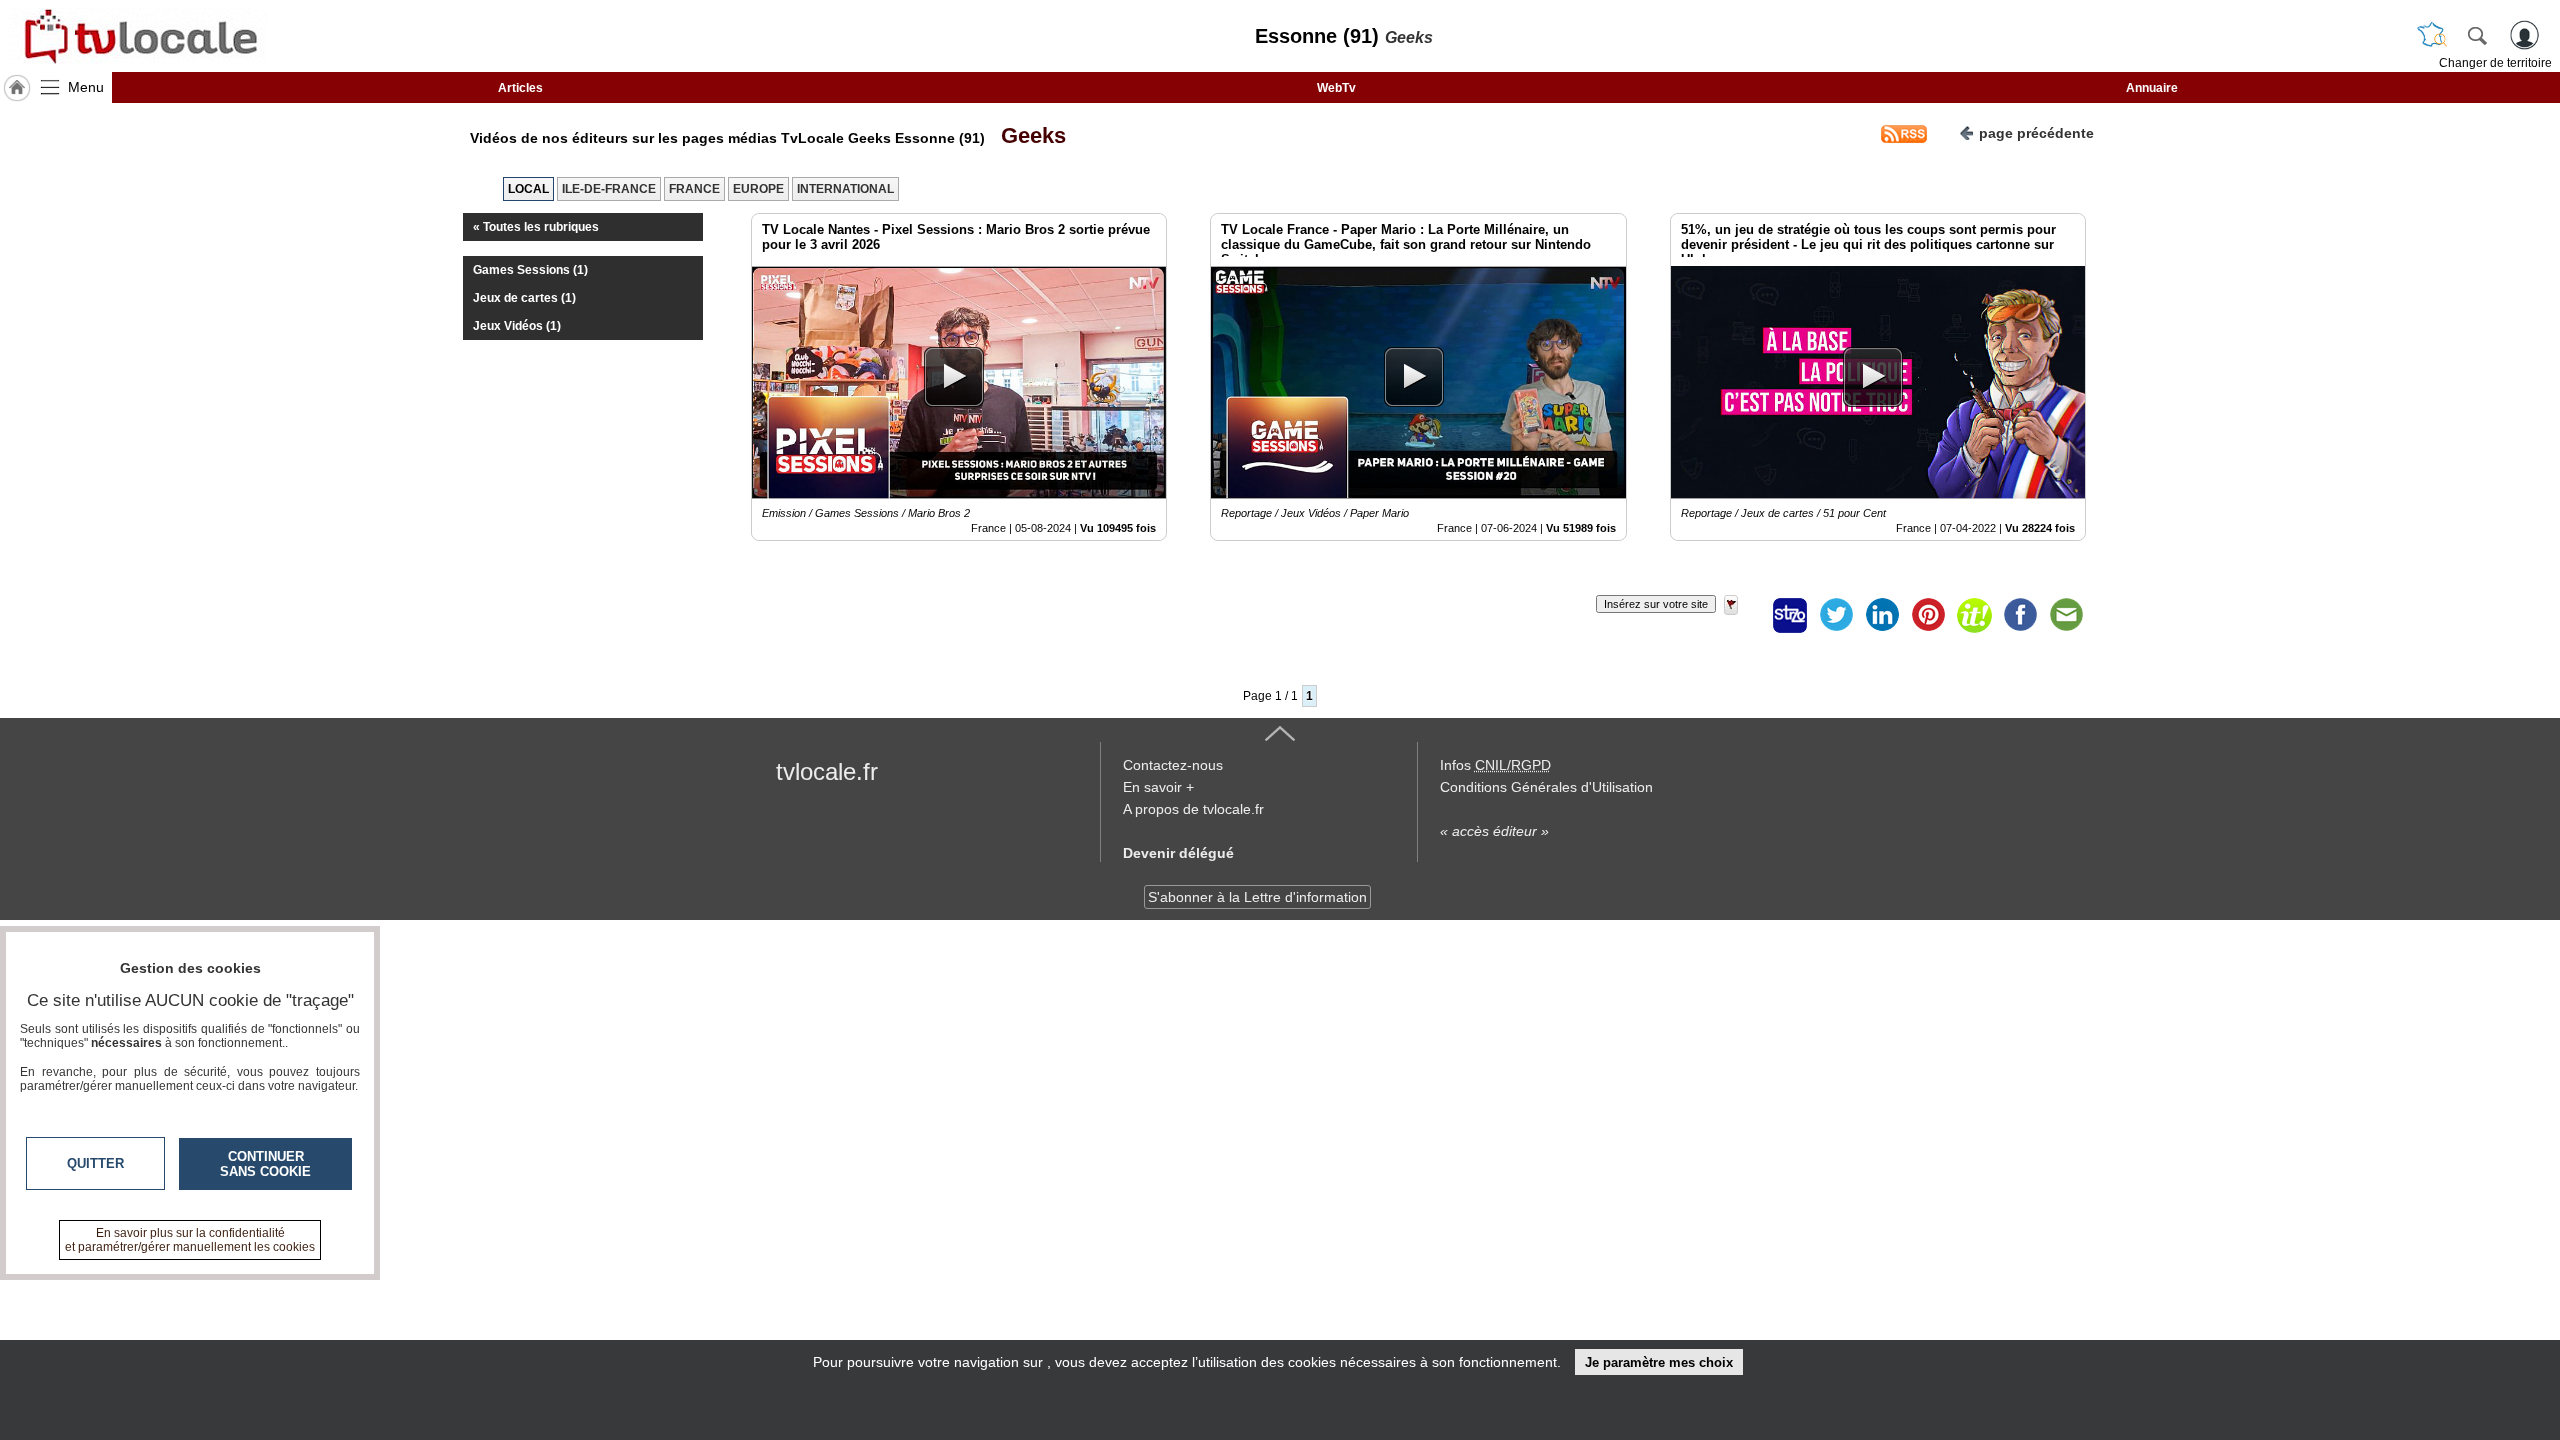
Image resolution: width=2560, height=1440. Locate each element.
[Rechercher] (2477, 35)
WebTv (1336, 88)
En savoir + (1158, 787)
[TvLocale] (138, 36)
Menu (86, 87)
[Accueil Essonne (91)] (17, 88)
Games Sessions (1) (530, 270)
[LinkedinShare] (1882, 615)
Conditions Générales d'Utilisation (1546, 787)
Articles (520, 88)
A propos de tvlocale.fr (1193, 809)
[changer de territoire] (2432, 35)
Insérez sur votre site (1656, 604)
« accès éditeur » (1494, 831)
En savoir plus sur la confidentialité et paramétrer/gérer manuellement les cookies (190, 1240)
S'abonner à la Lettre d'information (1257, 897)
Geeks (1027, 135)
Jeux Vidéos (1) (517, 326)
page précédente (2036, 133)
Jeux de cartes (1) (524, 298)
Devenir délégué (1178, 853)
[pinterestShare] (1928, 615)
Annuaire (2152, 88)
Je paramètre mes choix (1659, 1362)
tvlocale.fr (827, 771)
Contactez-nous (1173, 765)
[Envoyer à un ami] (2066, 615)
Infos (1495, 765)
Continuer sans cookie (265, 1164)
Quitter (95, 1163)
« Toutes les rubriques (536, 227)
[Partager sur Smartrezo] (1790, 615)
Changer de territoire (2495, 63)
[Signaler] (1744, 615)
